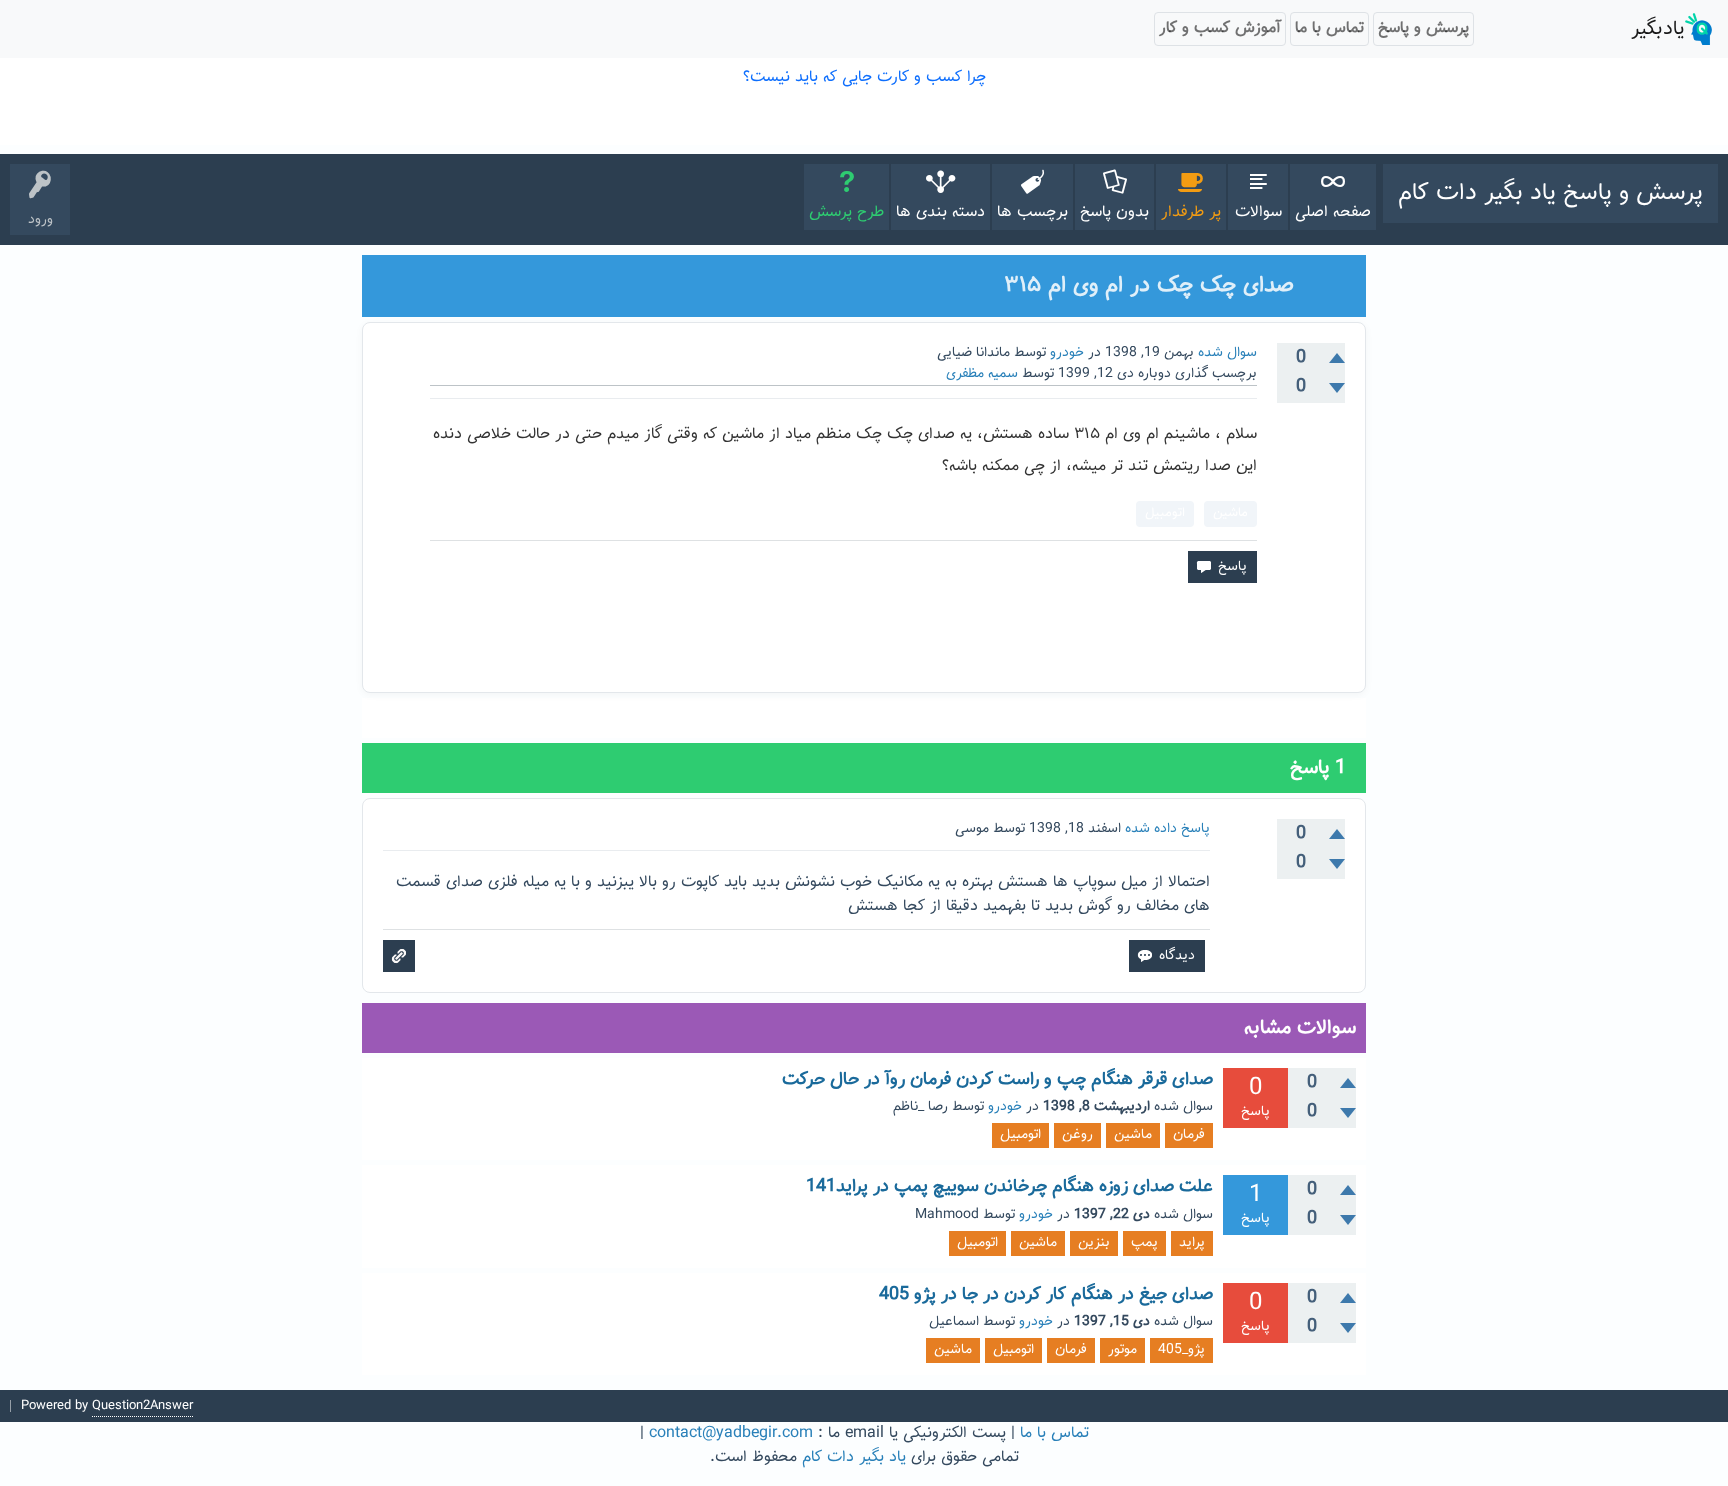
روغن (1077, 1135)
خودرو (1067, 353)
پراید (1192, 1243)
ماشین (1230, 513)
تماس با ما (1054, 1433)
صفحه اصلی (1333, 212)
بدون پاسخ (1114, 212)
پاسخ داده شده (1167, 829)
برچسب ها (1032, 212)
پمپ (1144, 1243)
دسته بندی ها (940, 212)
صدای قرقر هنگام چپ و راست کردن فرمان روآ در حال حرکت (997, 1080)
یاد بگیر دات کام (854, 1457)
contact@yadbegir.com (731, 1433)
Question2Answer (142, 1406)
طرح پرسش (846, 212)
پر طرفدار (1191, 212)
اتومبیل (1165, 513)
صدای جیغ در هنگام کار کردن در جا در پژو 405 (1046, 1295)
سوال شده (1227, 353)
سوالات (1258, 212)
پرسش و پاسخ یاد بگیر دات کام (1550, 193)
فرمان (1189, 1135)
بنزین (1094, 1243)
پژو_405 (1181, 1350)
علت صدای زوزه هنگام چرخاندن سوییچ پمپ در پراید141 (1009, 1187)
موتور (1122, 1350)
